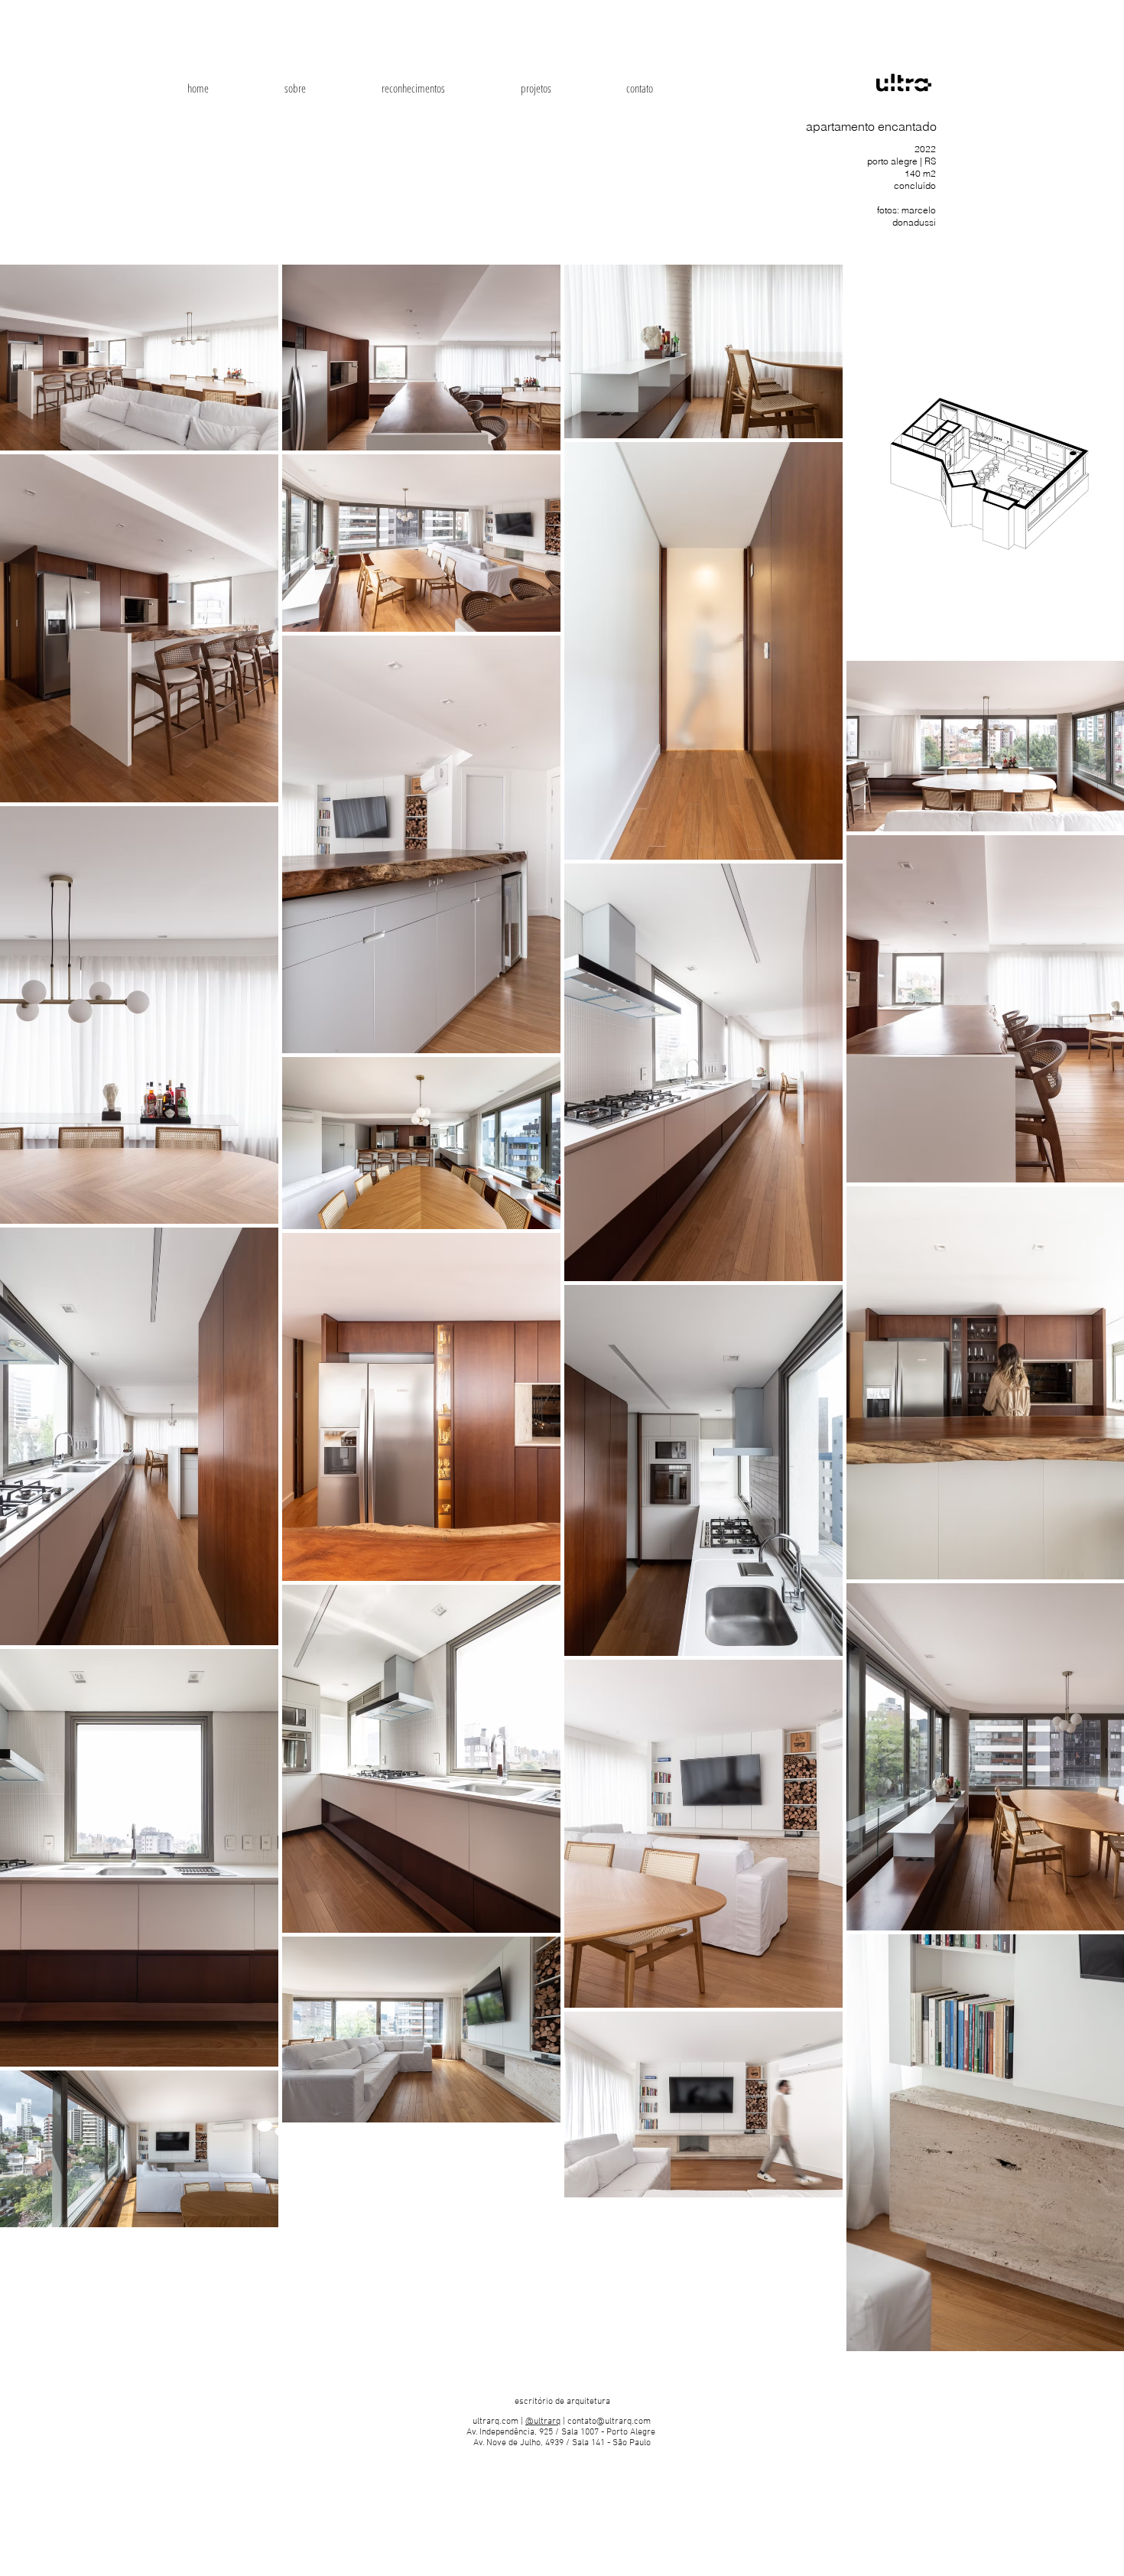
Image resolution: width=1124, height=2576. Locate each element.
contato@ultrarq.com (609, 2422)
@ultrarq (543, 2422)
